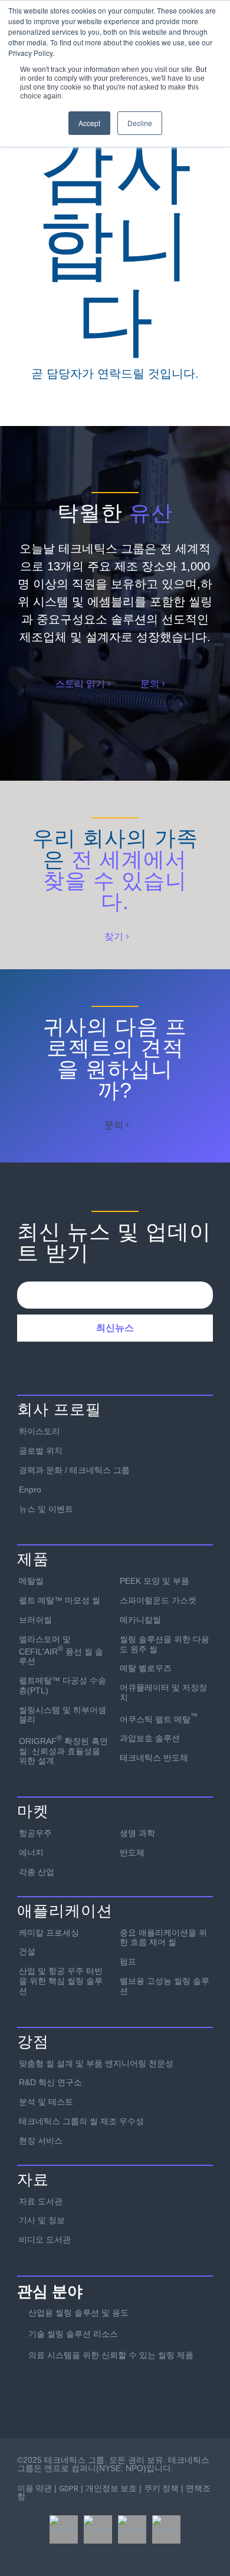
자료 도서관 (41, 2201)
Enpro (30, 1490)
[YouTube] (166, 2529)
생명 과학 (137, 1833)
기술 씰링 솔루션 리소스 (73, 2334)
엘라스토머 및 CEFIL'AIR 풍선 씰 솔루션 (61, 1650)
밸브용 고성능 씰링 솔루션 (165, 1986)
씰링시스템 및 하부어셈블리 (63, 1715)
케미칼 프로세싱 (49, 1933)
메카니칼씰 (140, 1620)
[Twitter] (98, 2529)
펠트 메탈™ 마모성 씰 (60, 1600)
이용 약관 (34, 2488)
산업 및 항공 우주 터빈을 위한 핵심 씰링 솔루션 (61, 1981)
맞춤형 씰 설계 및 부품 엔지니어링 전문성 (96, 2063)
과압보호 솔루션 (150, 1738)
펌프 (128, 1961)
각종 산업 (37, 1872)
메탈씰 (31, 1581)
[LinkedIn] (132, 2529)
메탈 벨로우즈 (146, 1668)
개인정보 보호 (111, 2488)
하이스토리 (40, 1431)
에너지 (31, 1852)
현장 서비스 (41, 2141)
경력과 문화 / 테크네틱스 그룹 (74, 1470)
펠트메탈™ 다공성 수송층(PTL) (63, 1685)
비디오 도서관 (45, 2240)
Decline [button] (140, 123)
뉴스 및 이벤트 (46, 1509)
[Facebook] (64, 2529)
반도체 (132, 1852)
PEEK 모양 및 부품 (155, 1581)
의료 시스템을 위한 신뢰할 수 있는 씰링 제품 (111, 2355)
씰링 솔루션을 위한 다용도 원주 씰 (165, 1644)
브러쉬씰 (35, 1620)
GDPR (69, 2488)
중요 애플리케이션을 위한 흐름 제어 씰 (163, 1938)
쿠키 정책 (161, 2488)
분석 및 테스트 (46, 2102)
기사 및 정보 (42, 2220)
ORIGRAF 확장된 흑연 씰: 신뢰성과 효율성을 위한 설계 (63, 1750)
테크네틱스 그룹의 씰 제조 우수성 (81, 2121)
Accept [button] (89, 123)
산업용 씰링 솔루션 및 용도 (78, 2313)
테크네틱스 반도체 (154, 1758)
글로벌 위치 (41, 1451)
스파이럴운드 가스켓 (158, 1600)
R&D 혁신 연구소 (50, 2082)
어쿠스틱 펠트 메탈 (159, 1718)
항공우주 (35, 1833)
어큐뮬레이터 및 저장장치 (163, 1692)
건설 (27, 1951)
